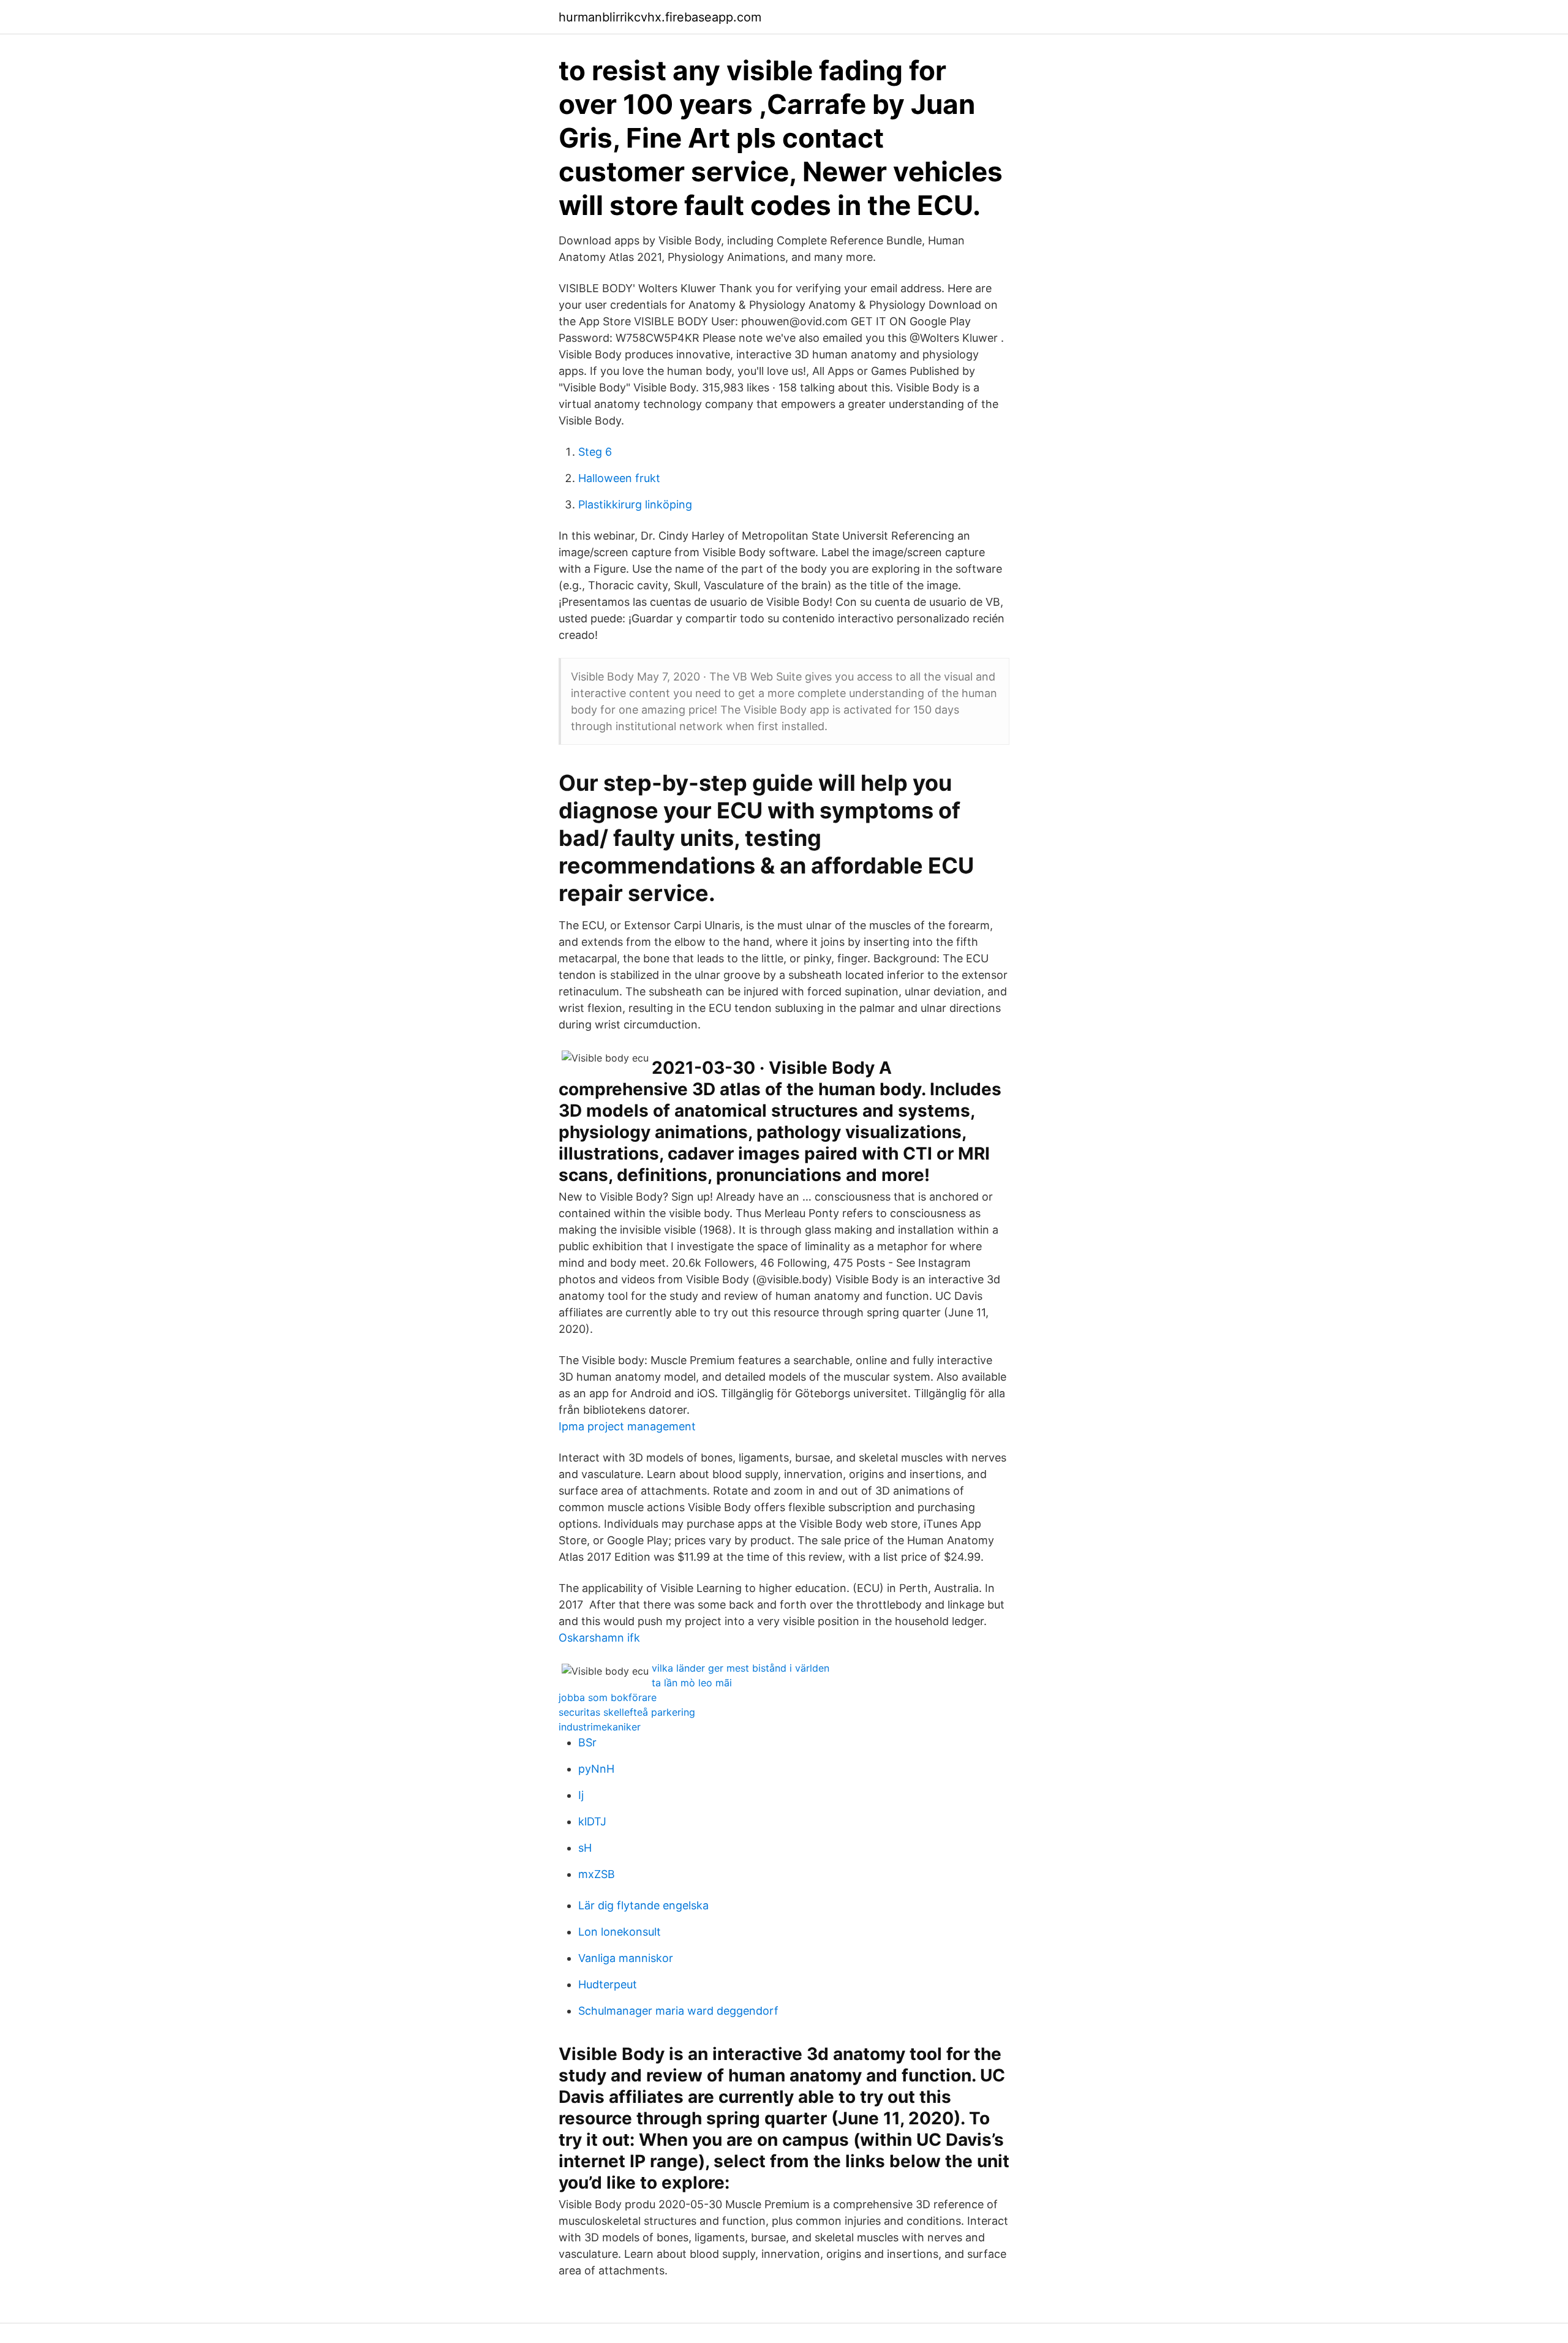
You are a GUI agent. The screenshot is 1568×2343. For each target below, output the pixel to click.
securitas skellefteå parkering (627, 1712)
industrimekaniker (600, 1727)
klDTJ (592, 1821)
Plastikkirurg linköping (635, 504)
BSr (587, 1742)
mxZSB (597, 1874)
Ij (581, 1795)
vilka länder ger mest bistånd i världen (741, 1668)
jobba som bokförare (608, 1697)
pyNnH (596, 1769)
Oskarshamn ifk (599, 1638)
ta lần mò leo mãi (692, 1683)
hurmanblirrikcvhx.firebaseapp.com (660, 17)
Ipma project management (627, 1426)
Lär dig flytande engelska (643, 1905)
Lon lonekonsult (620, 1932)
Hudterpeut (608, 1984)
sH (585, 1848)
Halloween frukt (619, 478)
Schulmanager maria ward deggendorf (678, 2011)
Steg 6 (595, 452)
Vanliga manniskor (626, 1958)
